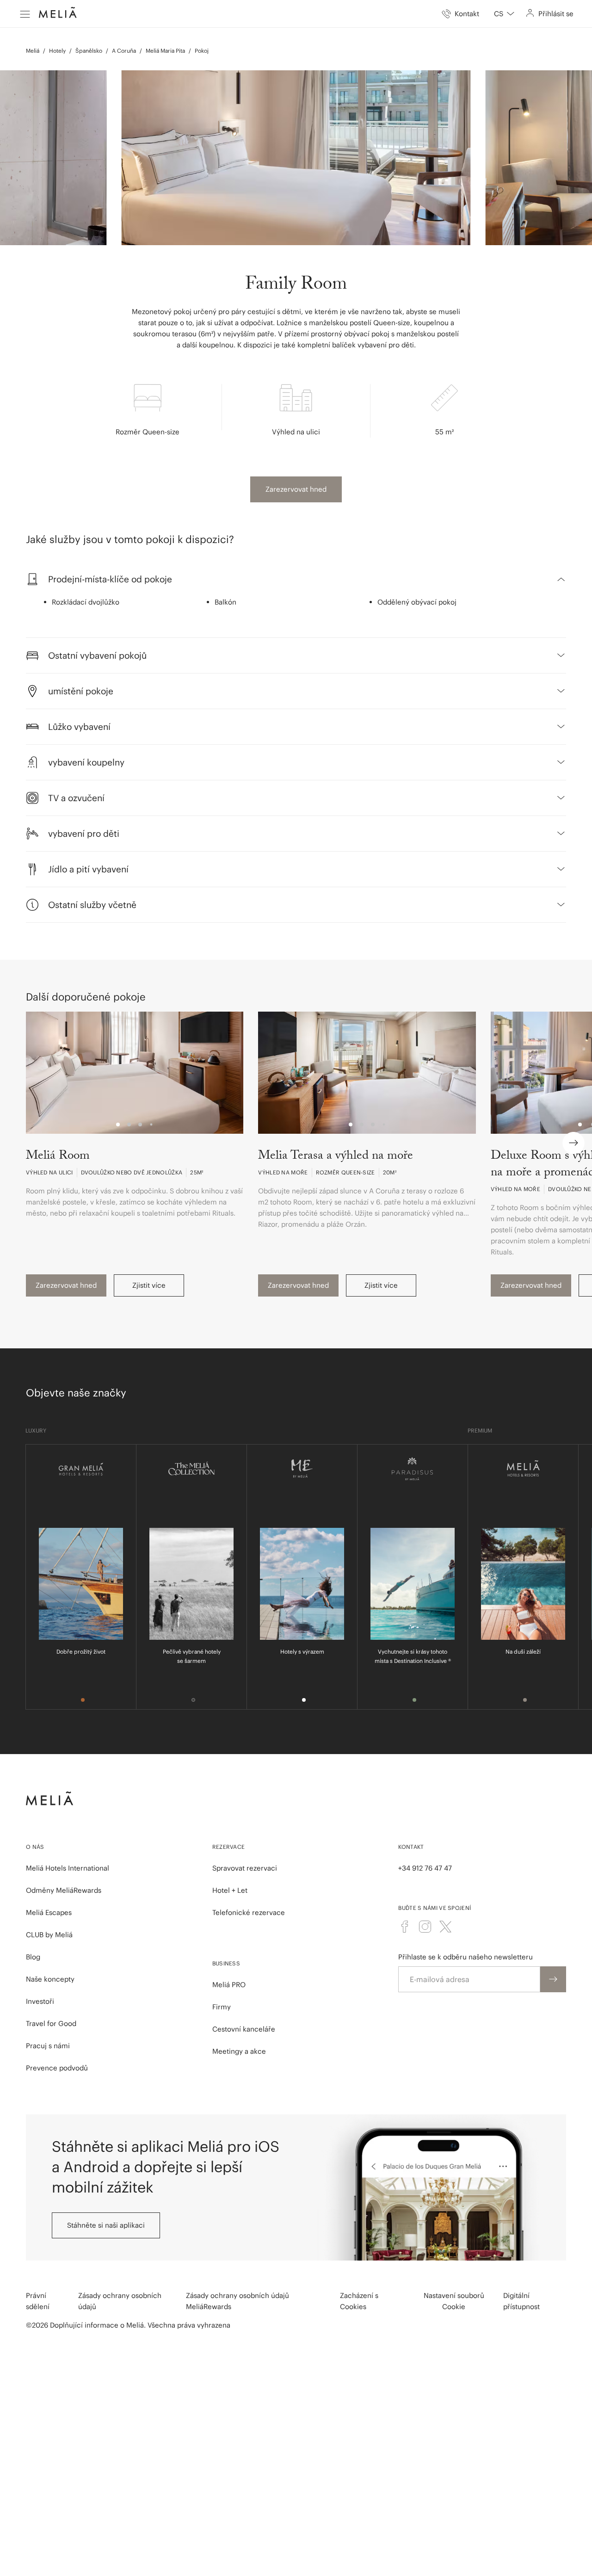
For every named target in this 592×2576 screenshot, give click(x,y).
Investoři (40, 2001)
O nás (35, 1847)
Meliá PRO (229, 1985)
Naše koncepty (50, 1979)
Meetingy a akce (239, 2051)
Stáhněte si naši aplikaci (106, 2225)
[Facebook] (405, 1927)
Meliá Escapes (49, 1912)
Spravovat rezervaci (245, 1868)
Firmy (222, 2007)
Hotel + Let (230, 1890)
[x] (445, 1927)
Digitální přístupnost (521, 2301)
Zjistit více (149, 1285)
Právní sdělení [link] (38, 2301)
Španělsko (89, 51)
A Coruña (124, 51)
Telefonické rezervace (249, 1912)
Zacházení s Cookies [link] (359, 2301)
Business (226, 1963)
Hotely (57, 51)
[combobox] (504, 14)
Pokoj (202, 51)
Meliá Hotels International (68, 1868)
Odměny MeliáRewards (64, 1890)
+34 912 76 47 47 (425, 1868)
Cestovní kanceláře (244, 2029)
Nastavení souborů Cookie (454, 2301)
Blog (33, 1957)
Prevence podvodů (57, 2068)
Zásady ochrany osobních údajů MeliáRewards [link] (237, 2301)
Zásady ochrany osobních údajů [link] (120, 2301)
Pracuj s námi (48, 2046)
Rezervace (229, 1847)
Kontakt (411, 1847)
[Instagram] (425, 1927)
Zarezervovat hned (296, 489)
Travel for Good (51, 2023)
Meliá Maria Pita (165, 51)
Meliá (33, 51)
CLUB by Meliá (49, 1935)
